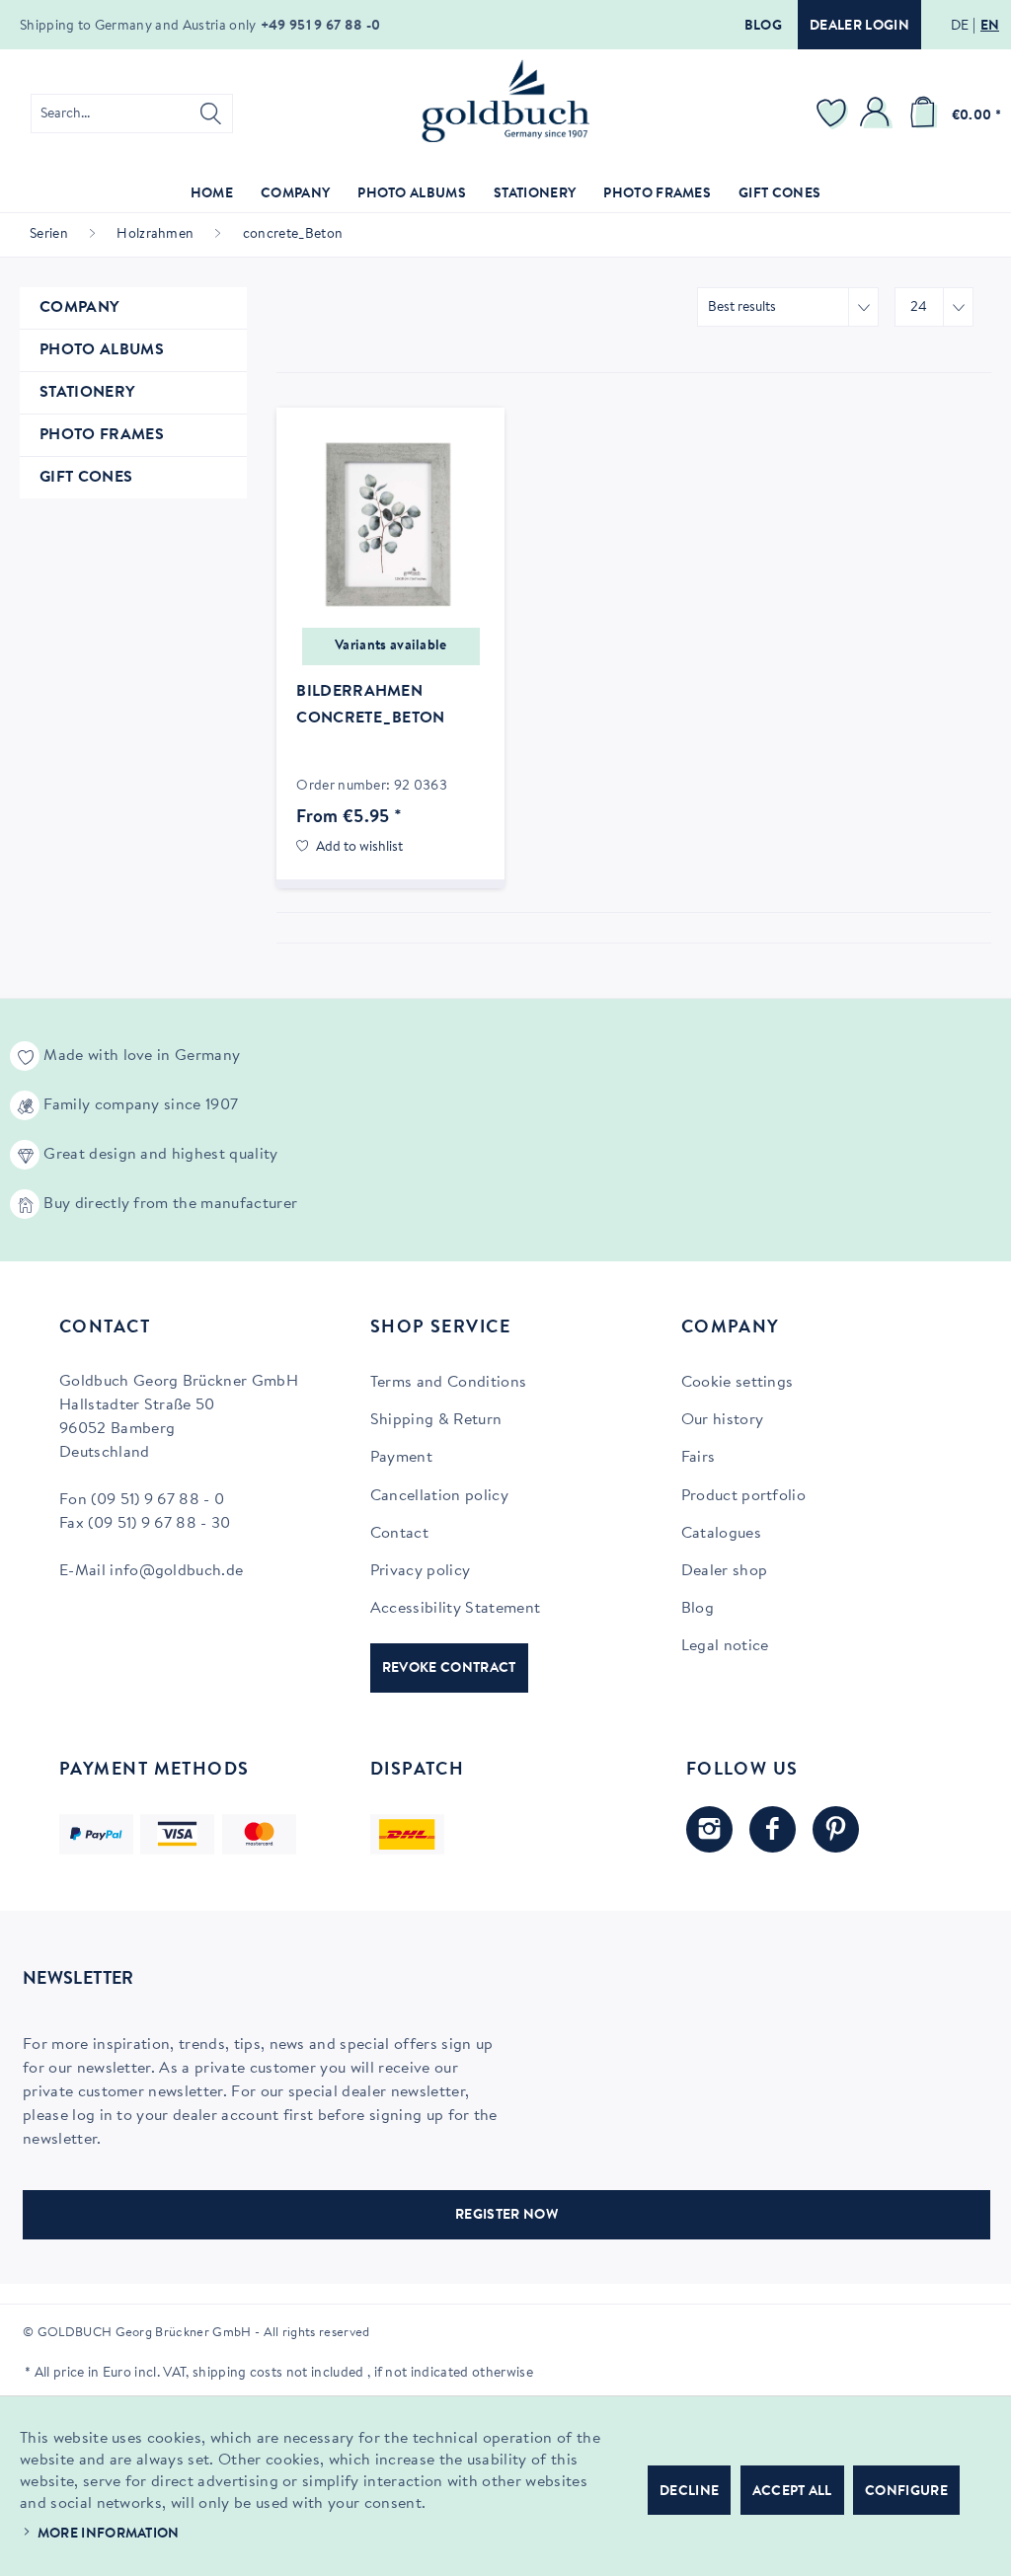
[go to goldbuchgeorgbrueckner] (836, 1829)
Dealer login (859, 27)
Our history (723, 1420)
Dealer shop (725, 1571)
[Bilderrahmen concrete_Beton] (390, 526)
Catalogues (721, 1534)
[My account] (878, 114)
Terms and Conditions (448, 1383)
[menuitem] (132, 114)
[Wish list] (834, 114)
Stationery (87, 393)
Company (79, 308)
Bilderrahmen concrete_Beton (370, 705)
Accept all (792, 2492)
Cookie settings (738, 1383)
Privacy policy (420, 1571)
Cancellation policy (439, 1496)
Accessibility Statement (455, 1609)
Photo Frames (102, 435)
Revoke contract (449, 1669)
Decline (689, 2492)
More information (109, 2535)
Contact (399, 1534)
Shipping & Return (436, 1420)
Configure (906, 2492)
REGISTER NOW (506, 2216)
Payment (401, 1458)
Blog (763, 27)
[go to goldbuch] (709, 1829)
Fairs (699, 1458)
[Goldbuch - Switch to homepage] (505, 101)
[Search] (211, 114)
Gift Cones (86, 478)
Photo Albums (102, 350)
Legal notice (725, 1646)
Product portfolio (743, 1496)
